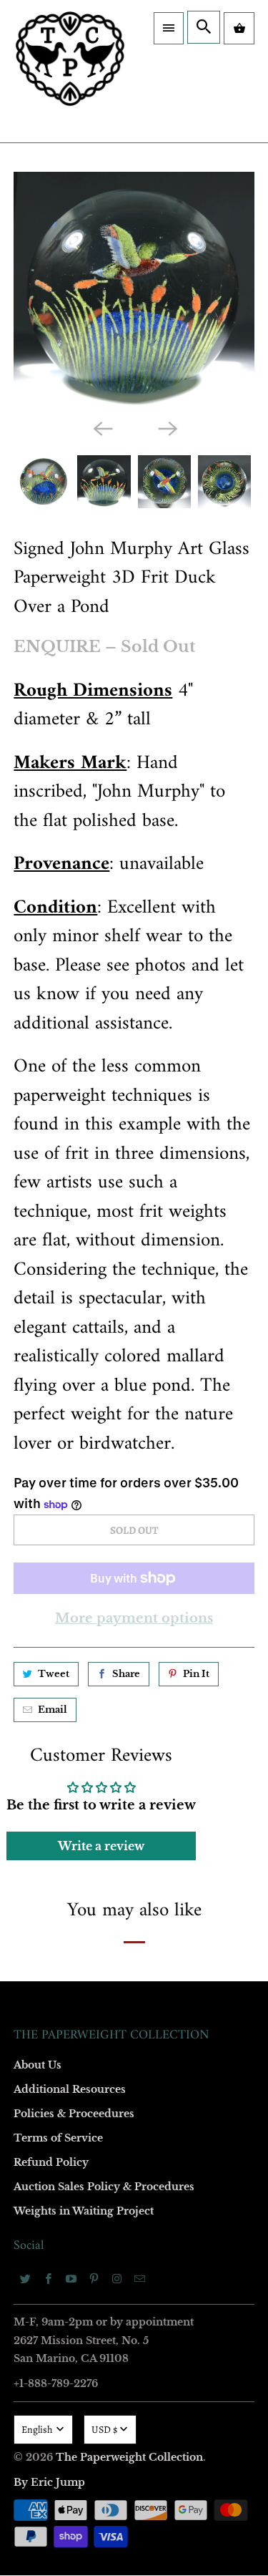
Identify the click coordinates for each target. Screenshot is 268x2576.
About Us (38, 2065)
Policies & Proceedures (74, 2114)
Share (126, 1674)
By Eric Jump (49, 2482)
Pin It (196, 1674)
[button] (169, 28)
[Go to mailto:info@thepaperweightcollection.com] (139, 2278)
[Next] (167, 428)
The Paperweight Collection (129, 2457)
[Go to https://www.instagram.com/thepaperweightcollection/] (116, 2278)
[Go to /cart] (239, 28)
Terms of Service (58, 2138)
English (38, 2430)
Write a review (101, 1846)
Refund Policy (51, 2162)
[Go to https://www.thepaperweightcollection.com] (70, 71)
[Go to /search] (204, 27)
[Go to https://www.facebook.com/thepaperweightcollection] (48, 2278)
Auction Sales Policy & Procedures (104, 2187)
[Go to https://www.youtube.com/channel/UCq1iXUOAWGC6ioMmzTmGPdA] (71, 2278)
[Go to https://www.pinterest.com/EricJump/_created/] (94, 2278)
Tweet (54, 1674)
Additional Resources (70, 2089)
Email (53, 1710)
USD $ (104, 2430)
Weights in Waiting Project (84, 2211)
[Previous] (101, 428)
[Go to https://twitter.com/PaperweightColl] (25, 2278)
